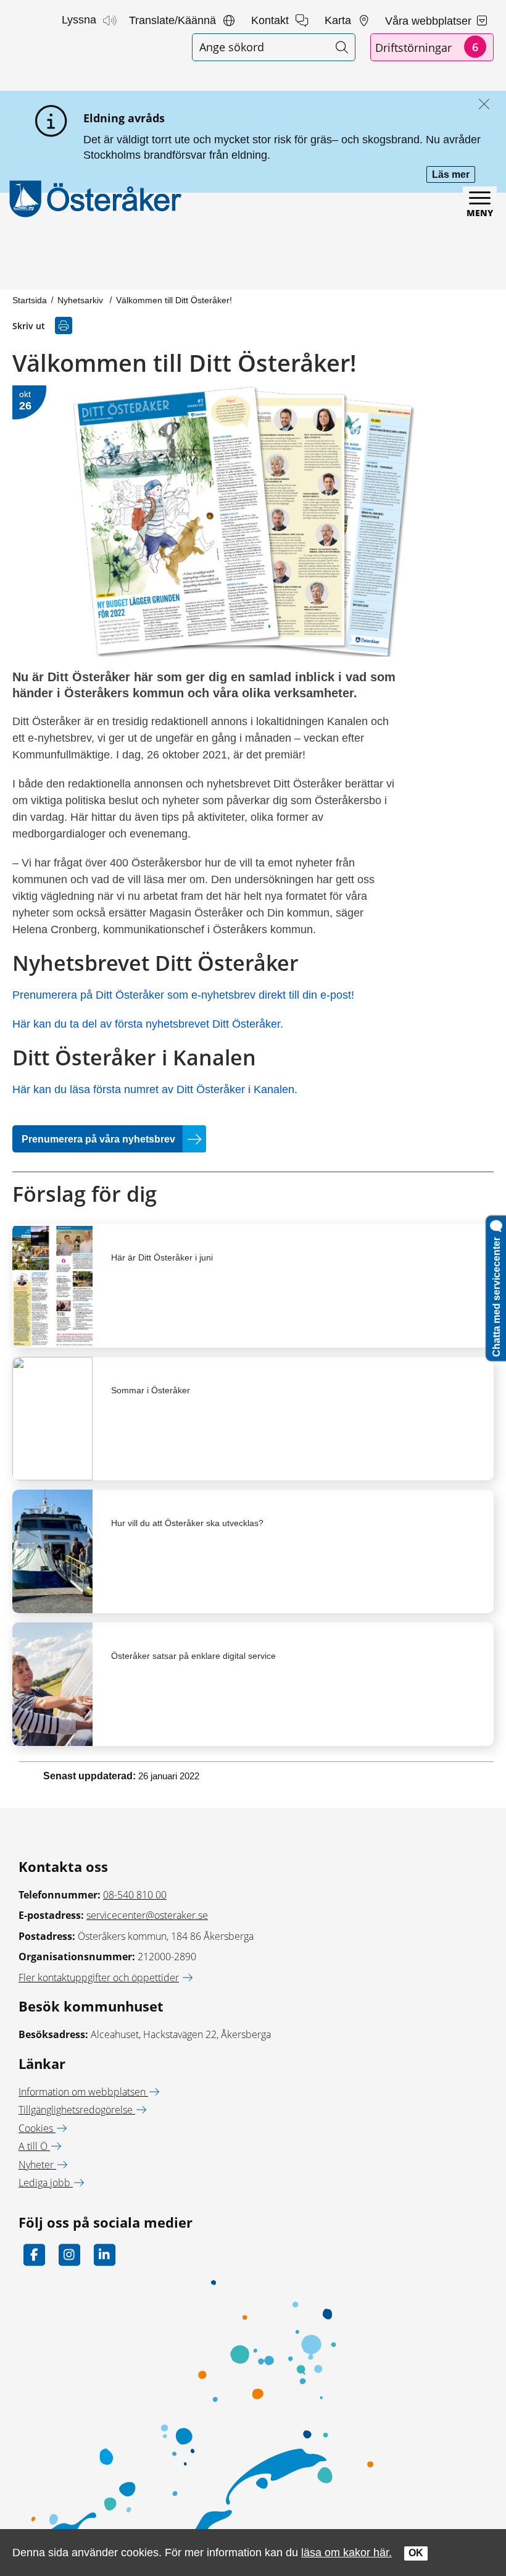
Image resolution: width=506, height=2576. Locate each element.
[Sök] (342, 47)
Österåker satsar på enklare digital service (193, 1656)
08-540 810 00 (135, 1895)
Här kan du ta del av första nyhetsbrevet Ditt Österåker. (148, 1024)
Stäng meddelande (481, 105)
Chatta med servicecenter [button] (496, 1294)
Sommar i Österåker (151, 1390)
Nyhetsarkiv (81, 300)
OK (416, 2553)
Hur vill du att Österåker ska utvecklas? (187, 1523)
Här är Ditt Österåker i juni (162, 1257)
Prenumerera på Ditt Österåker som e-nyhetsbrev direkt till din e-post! (183, 995)
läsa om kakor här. (346, 2552)
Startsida (30, 300)
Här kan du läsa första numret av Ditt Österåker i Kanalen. (155, 1089)
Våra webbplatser (430, 21)
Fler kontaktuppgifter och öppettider (99, 1978)
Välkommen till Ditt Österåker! (174, 300)
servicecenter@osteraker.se (147, 1915)
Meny (480, 213)
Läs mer (454, 176)
